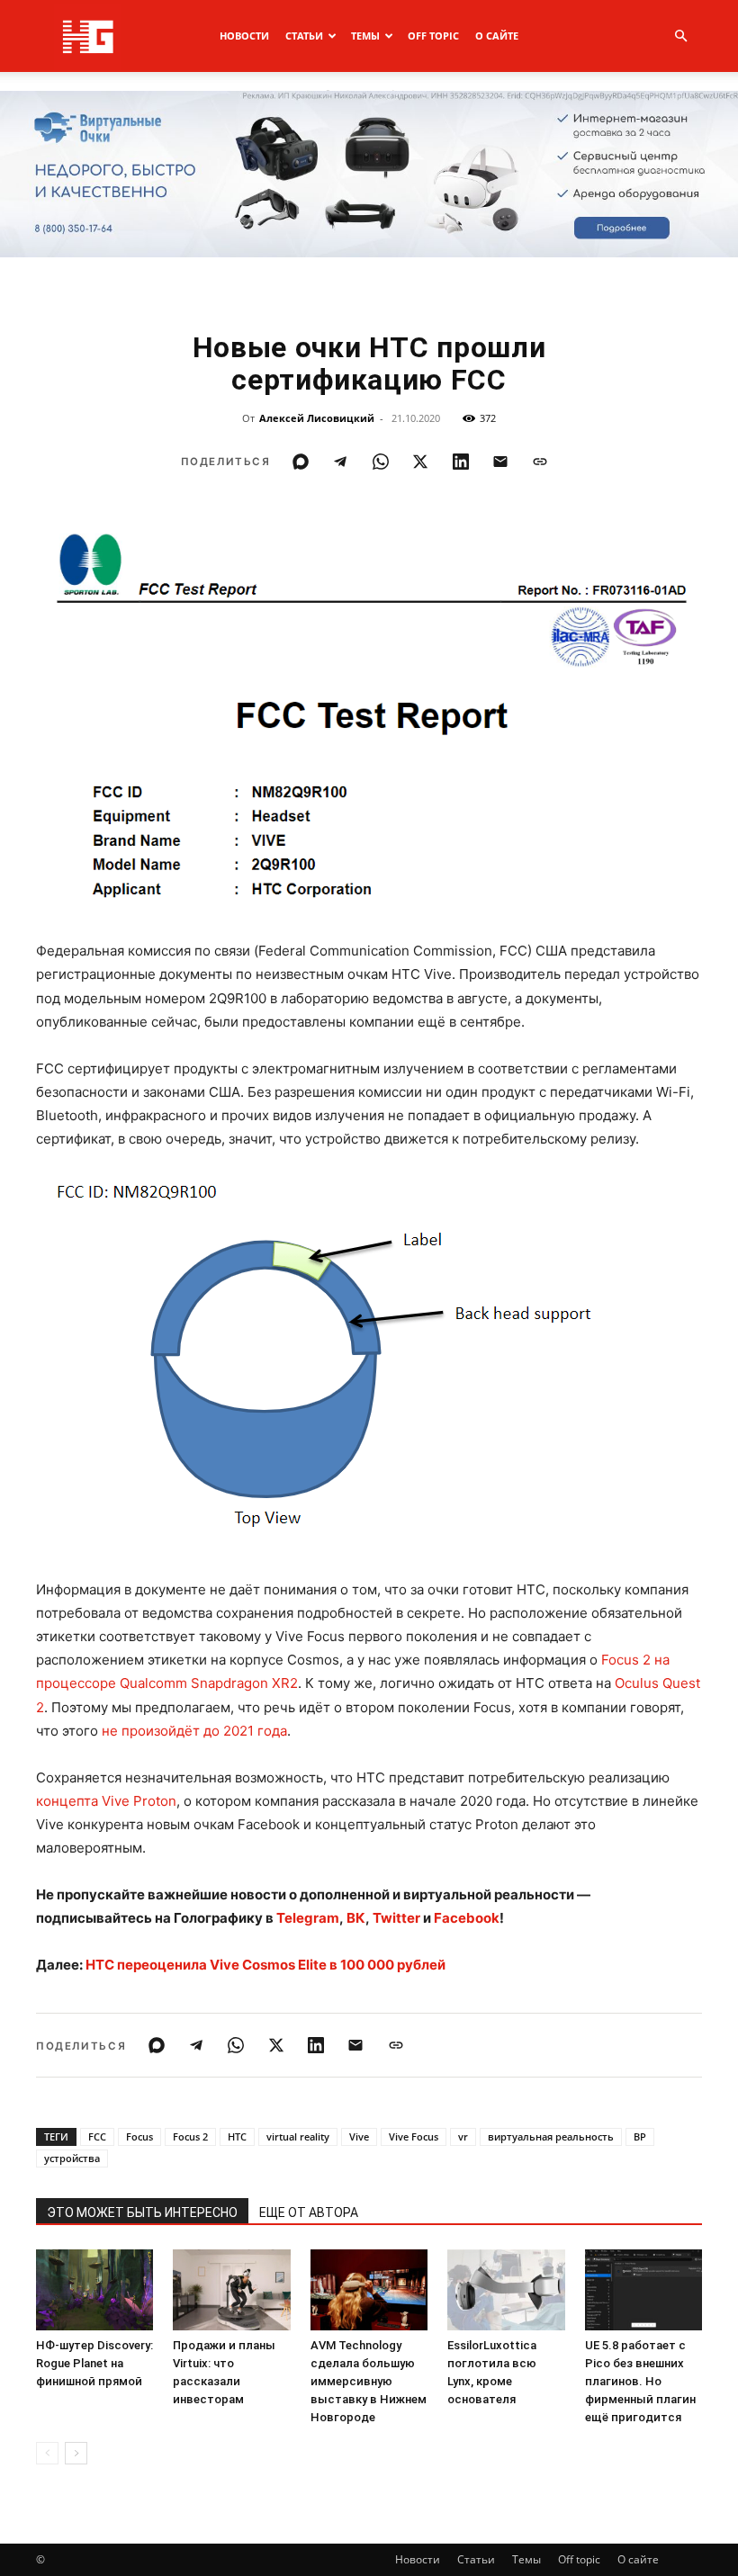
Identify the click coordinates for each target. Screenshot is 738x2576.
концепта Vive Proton (106, 1801)
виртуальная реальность (551, 2136)
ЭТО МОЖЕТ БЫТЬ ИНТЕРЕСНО (142, 2212)
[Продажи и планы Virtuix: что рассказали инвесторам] (231, 2290)
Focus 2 (190, 2136)
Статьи (304, 36)
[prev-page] (47, 2453)
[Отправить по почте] (500, 462)
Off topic (433, 36)
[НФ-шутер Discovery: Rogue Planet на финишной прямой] (94, 2290)
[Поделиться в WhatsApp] (381, 462)
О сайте (497, 36)
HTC (237, 2136)
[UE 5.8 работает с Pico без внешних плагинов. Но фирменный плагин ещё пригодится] (643, 2290)
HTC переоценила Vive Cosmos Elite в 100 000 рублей (265, 1965)
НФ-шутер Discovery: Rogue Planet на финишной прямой (94, 2363)
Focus (139, 2136)
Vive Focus (414, 2136)
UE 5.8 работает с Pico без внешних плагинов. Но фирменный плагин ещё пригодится (640, 2381)
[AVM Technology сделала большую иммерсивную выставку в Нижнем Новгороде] (369, 2290)
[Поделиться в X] (420, 462)
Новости (244, 36)
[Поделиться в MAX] (301, 462)
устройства (72, 2158)
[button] (680, 36)
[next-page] (76, 2453)
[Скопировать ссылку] (540, 462)
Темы (365, 36)
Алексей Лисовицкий (317, 418)
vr (463, 2136)
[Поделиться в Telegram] (340, 462)
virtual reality (298, 2136)
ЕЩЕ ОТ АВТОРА (309, 2212)
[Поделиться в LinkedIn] (461, 462)
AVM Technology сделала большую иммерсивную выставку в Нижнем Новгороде (369, 2381)
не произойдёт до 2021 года (194, 1731)
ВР (640, 2136)
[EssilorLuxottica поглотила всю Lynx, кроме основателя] (506, 2290)
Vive (359, 2136)
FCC (97, 2136)
